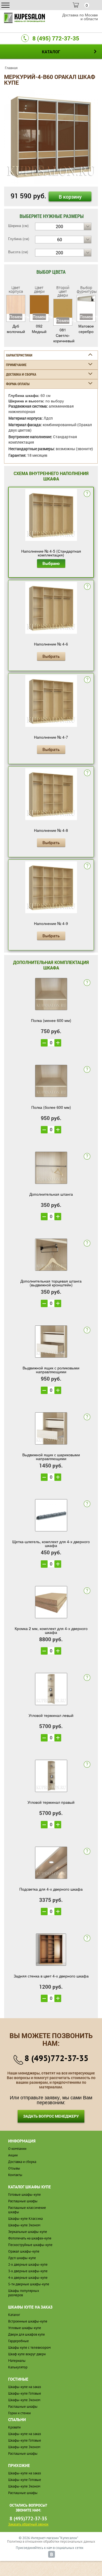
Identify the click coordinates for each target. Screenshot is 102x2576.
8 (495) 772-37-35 (56, 38)
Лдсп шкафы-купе (22, 2258)
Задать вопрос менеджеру (51, 2116)
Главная (11, 68)
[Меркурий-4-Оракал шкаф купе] (51, 136)
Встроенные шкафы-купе (28, 2321)
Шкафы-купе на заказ (25, 2387)
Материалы (17, 2361)
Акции (13, 2155)
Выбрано (51, 563)
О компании (17, 2149)
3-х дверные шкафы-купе (28, 2271)
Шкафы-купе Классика (25, 2219)
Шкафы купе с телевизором (29, 2347)
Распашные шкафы (23, 2201)
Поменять (16, 317)
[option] (51, 137)
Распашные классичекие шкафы (27, 2210)
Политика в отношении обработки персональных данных (51, 2541)
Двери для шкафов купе (27, 2334)
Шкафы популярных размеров (24, 2293)
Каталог (14, 2315)
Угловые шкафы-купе (25, 2328)
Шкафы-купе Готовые (25, 2393)
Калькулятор (18, 2367)
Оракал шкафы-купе (24, 2251)
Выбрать (51, 656)
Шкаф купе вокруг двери (27, 2354)
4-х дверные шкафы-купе (28, 2278)
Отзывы (14, 2168)
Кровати (14, 2427)
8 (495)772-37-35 (56, 2058)
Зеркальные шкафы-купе (28, 2232)
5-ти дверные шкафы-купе (29, 2284)
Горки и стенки (19, 2413)
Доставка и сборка (22, 2162)
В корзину (70, 197)
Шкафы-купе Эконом (24, 2225)
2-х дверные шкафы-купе (28, 2264)
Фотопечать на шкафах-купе (30, 2238)
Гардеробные (18, 2341)
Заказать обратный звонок (28, 2524)
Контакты (15, 2175)
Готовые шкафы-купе (24, 2195)
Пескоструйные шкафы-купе (30, 2245)
